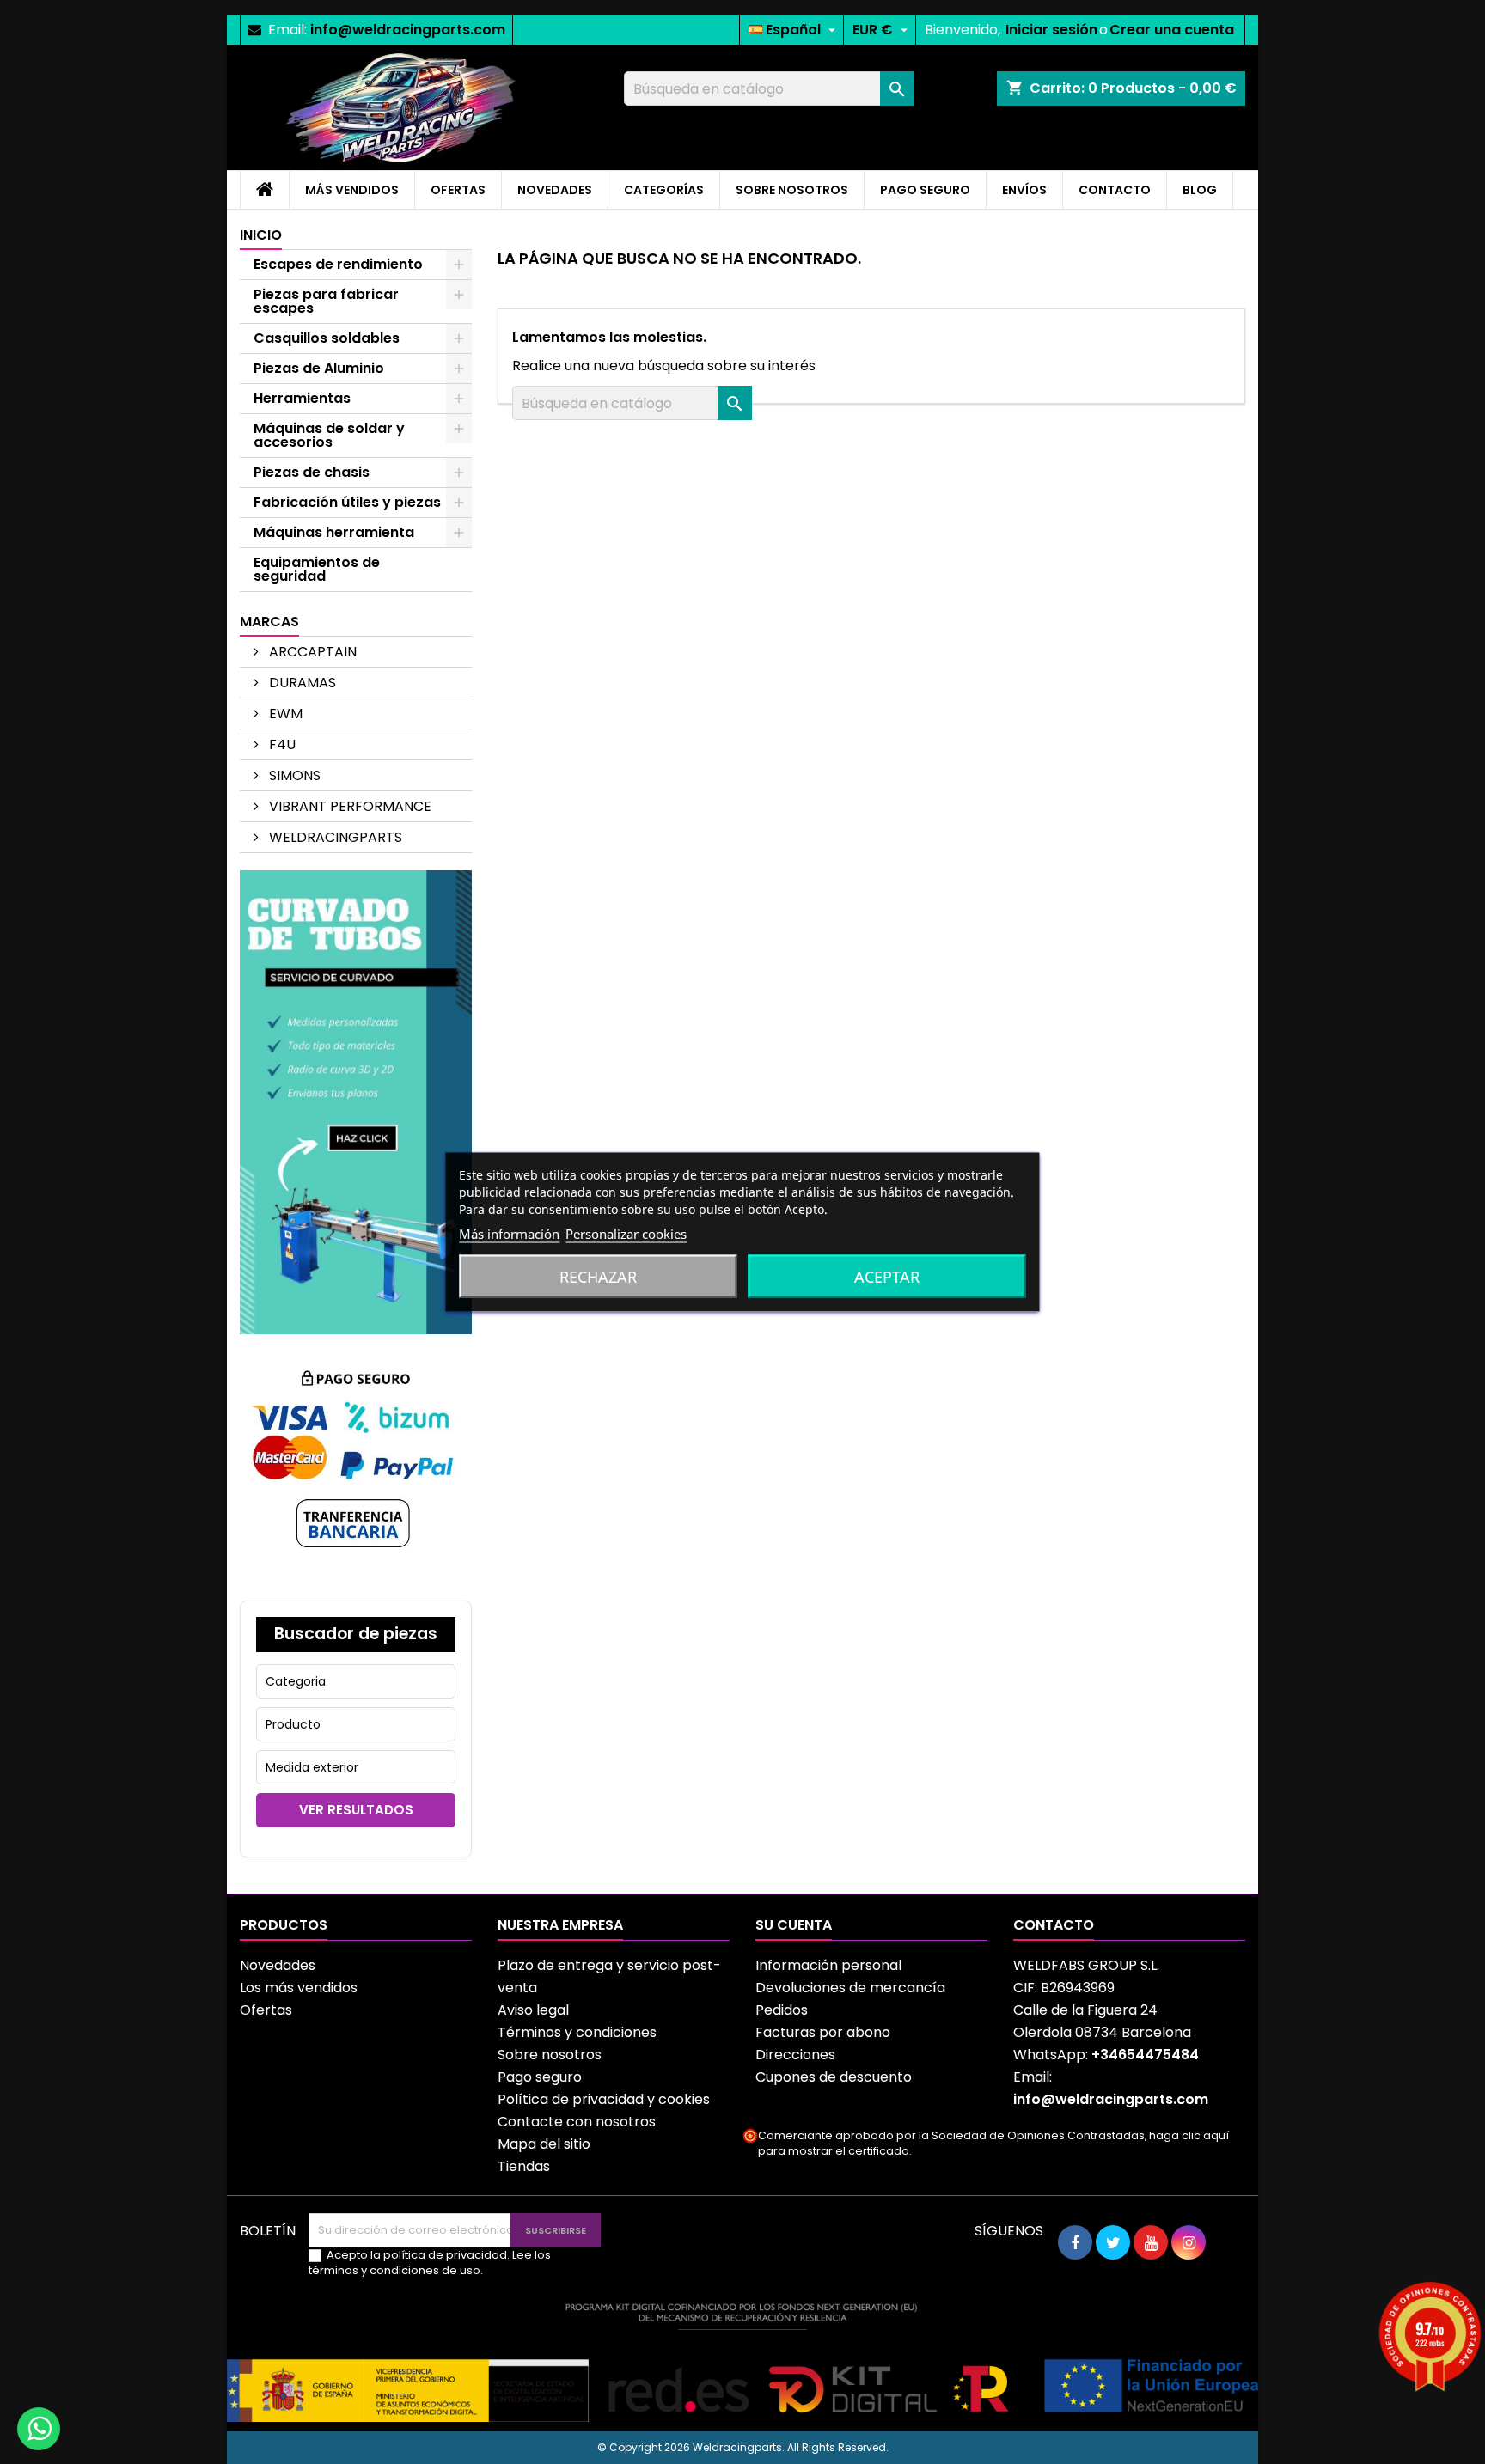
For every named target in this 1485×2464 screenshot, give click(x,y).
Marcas (269, 622)
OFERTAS (458, 190)
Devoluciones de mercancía (850, 1988)
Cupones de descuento (834, 2077)
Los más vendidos (299, 1988)
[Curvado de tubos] (356, 1101)
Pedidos (782, 2010)
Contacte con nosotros (577, 2122)
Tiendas (524, 2166)
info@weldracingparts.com (408, 30)
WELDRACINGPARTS (334, 837)
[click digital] (742, 2361)
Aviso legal (533, 2010)
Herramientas (302, 398)
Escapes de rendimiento (338, 264)
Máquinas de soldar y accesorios (329, 435)
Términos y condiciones (577, 2032)
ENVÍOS (1024, 190)
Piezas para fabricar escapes (326, 301)
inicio (261, 235)
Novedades (278, 1965)
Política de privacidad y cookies (604, 2099)
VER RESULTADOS (356, 1810)
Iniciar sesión (1051, 30)
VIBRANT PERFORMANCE (348, 806)
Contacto (1054, 1925)
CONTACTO (1115, 190)
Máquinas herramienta (334, 532)
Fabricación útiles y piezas (347, 502)
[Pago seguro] (356, 1466)
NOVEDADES (555, 190)
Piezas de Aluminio (319, 368)
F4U (281, 744)
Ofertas (266, 2010)
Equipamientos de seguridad (317, 569)
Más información (509, 1234)
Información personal (828, 1965)
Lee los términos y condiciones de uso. (430, 2263)
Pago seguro (540, 2077)
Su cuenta (794, 1925)
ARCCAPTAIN (311, 652)
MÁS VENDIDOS (352, 190)
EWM (284, 714)
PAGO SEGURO (925, 190)
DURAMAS (301, 683)
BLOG (1200, 190)
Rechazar (598, 1277)
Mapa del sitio (544, 2144)
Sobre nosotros (550, 2055)
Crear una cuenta (1172, 30)
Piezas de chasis (312, 472)
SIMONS (293, 775)
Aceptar (887, 1277)
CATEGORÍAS (664, 190)
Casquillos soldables (327, 338)
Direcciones (795, 2055)
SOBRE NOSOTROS (792, 190)
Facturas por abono (823, 2032)
